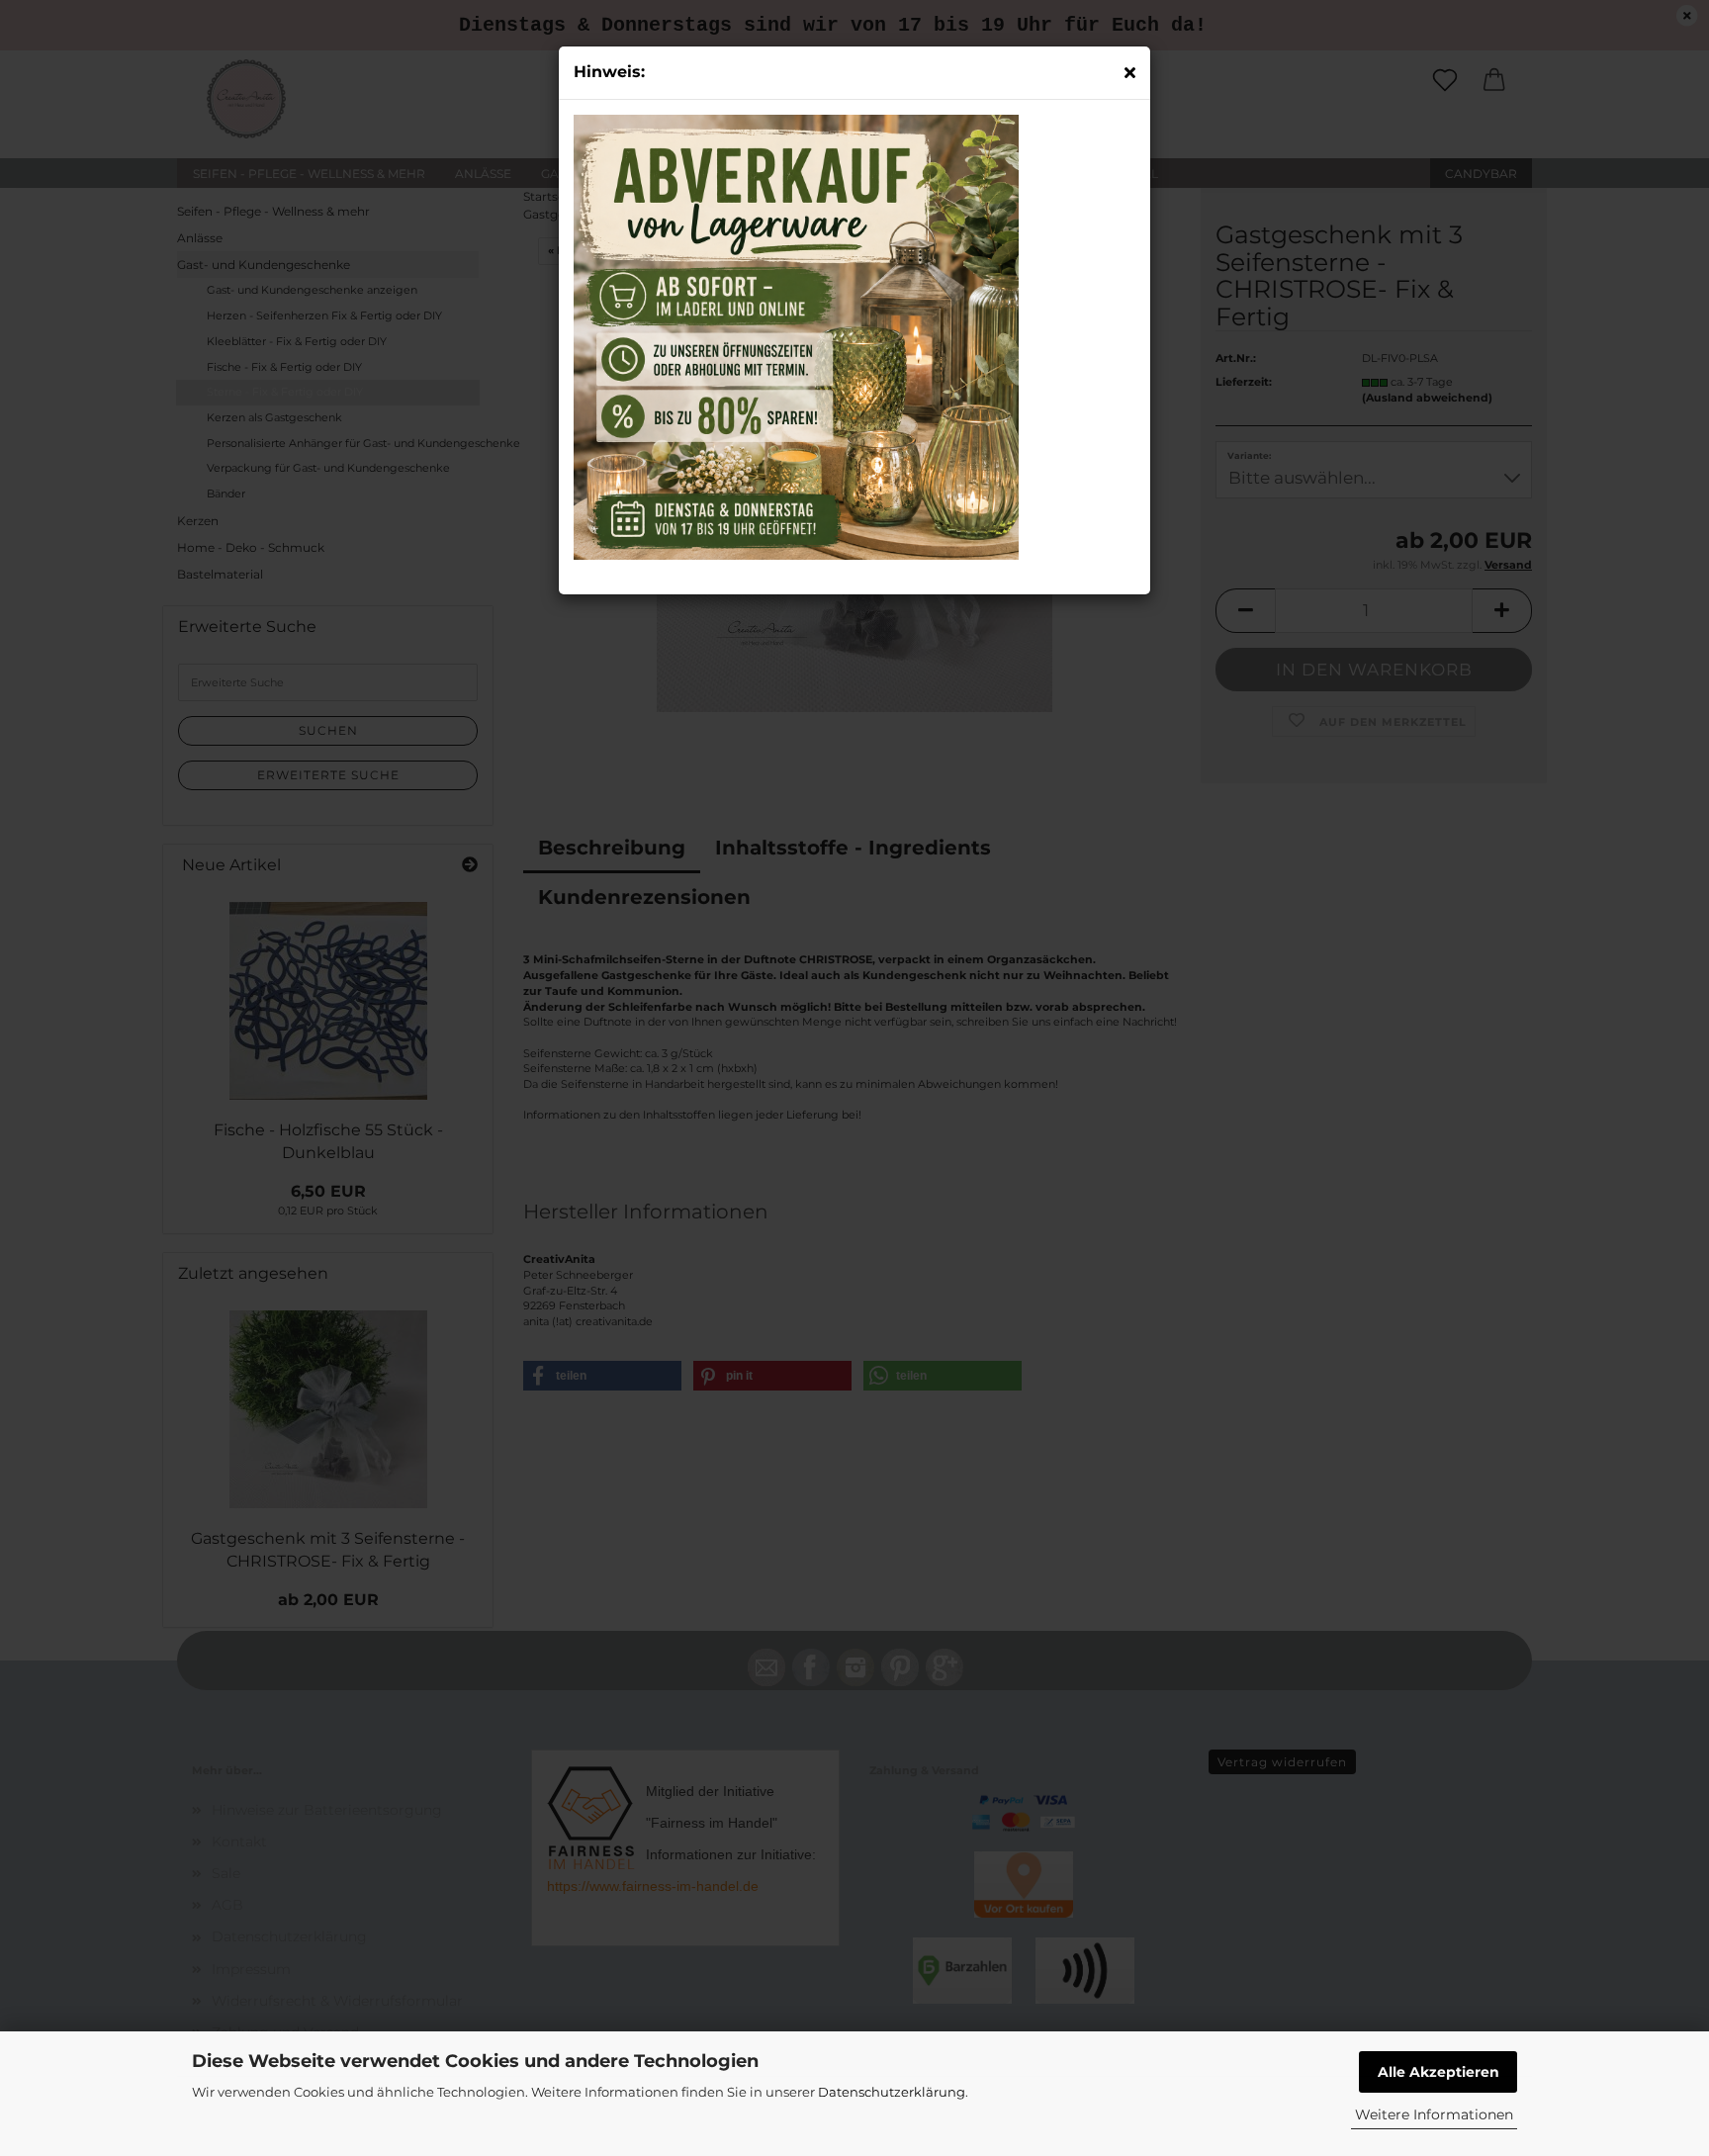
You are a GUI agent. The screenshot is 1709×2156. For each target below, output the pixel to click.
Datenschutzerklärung (892, 2092)
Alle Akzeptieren (1439, 2072)
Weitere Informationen (1434, 2114)
